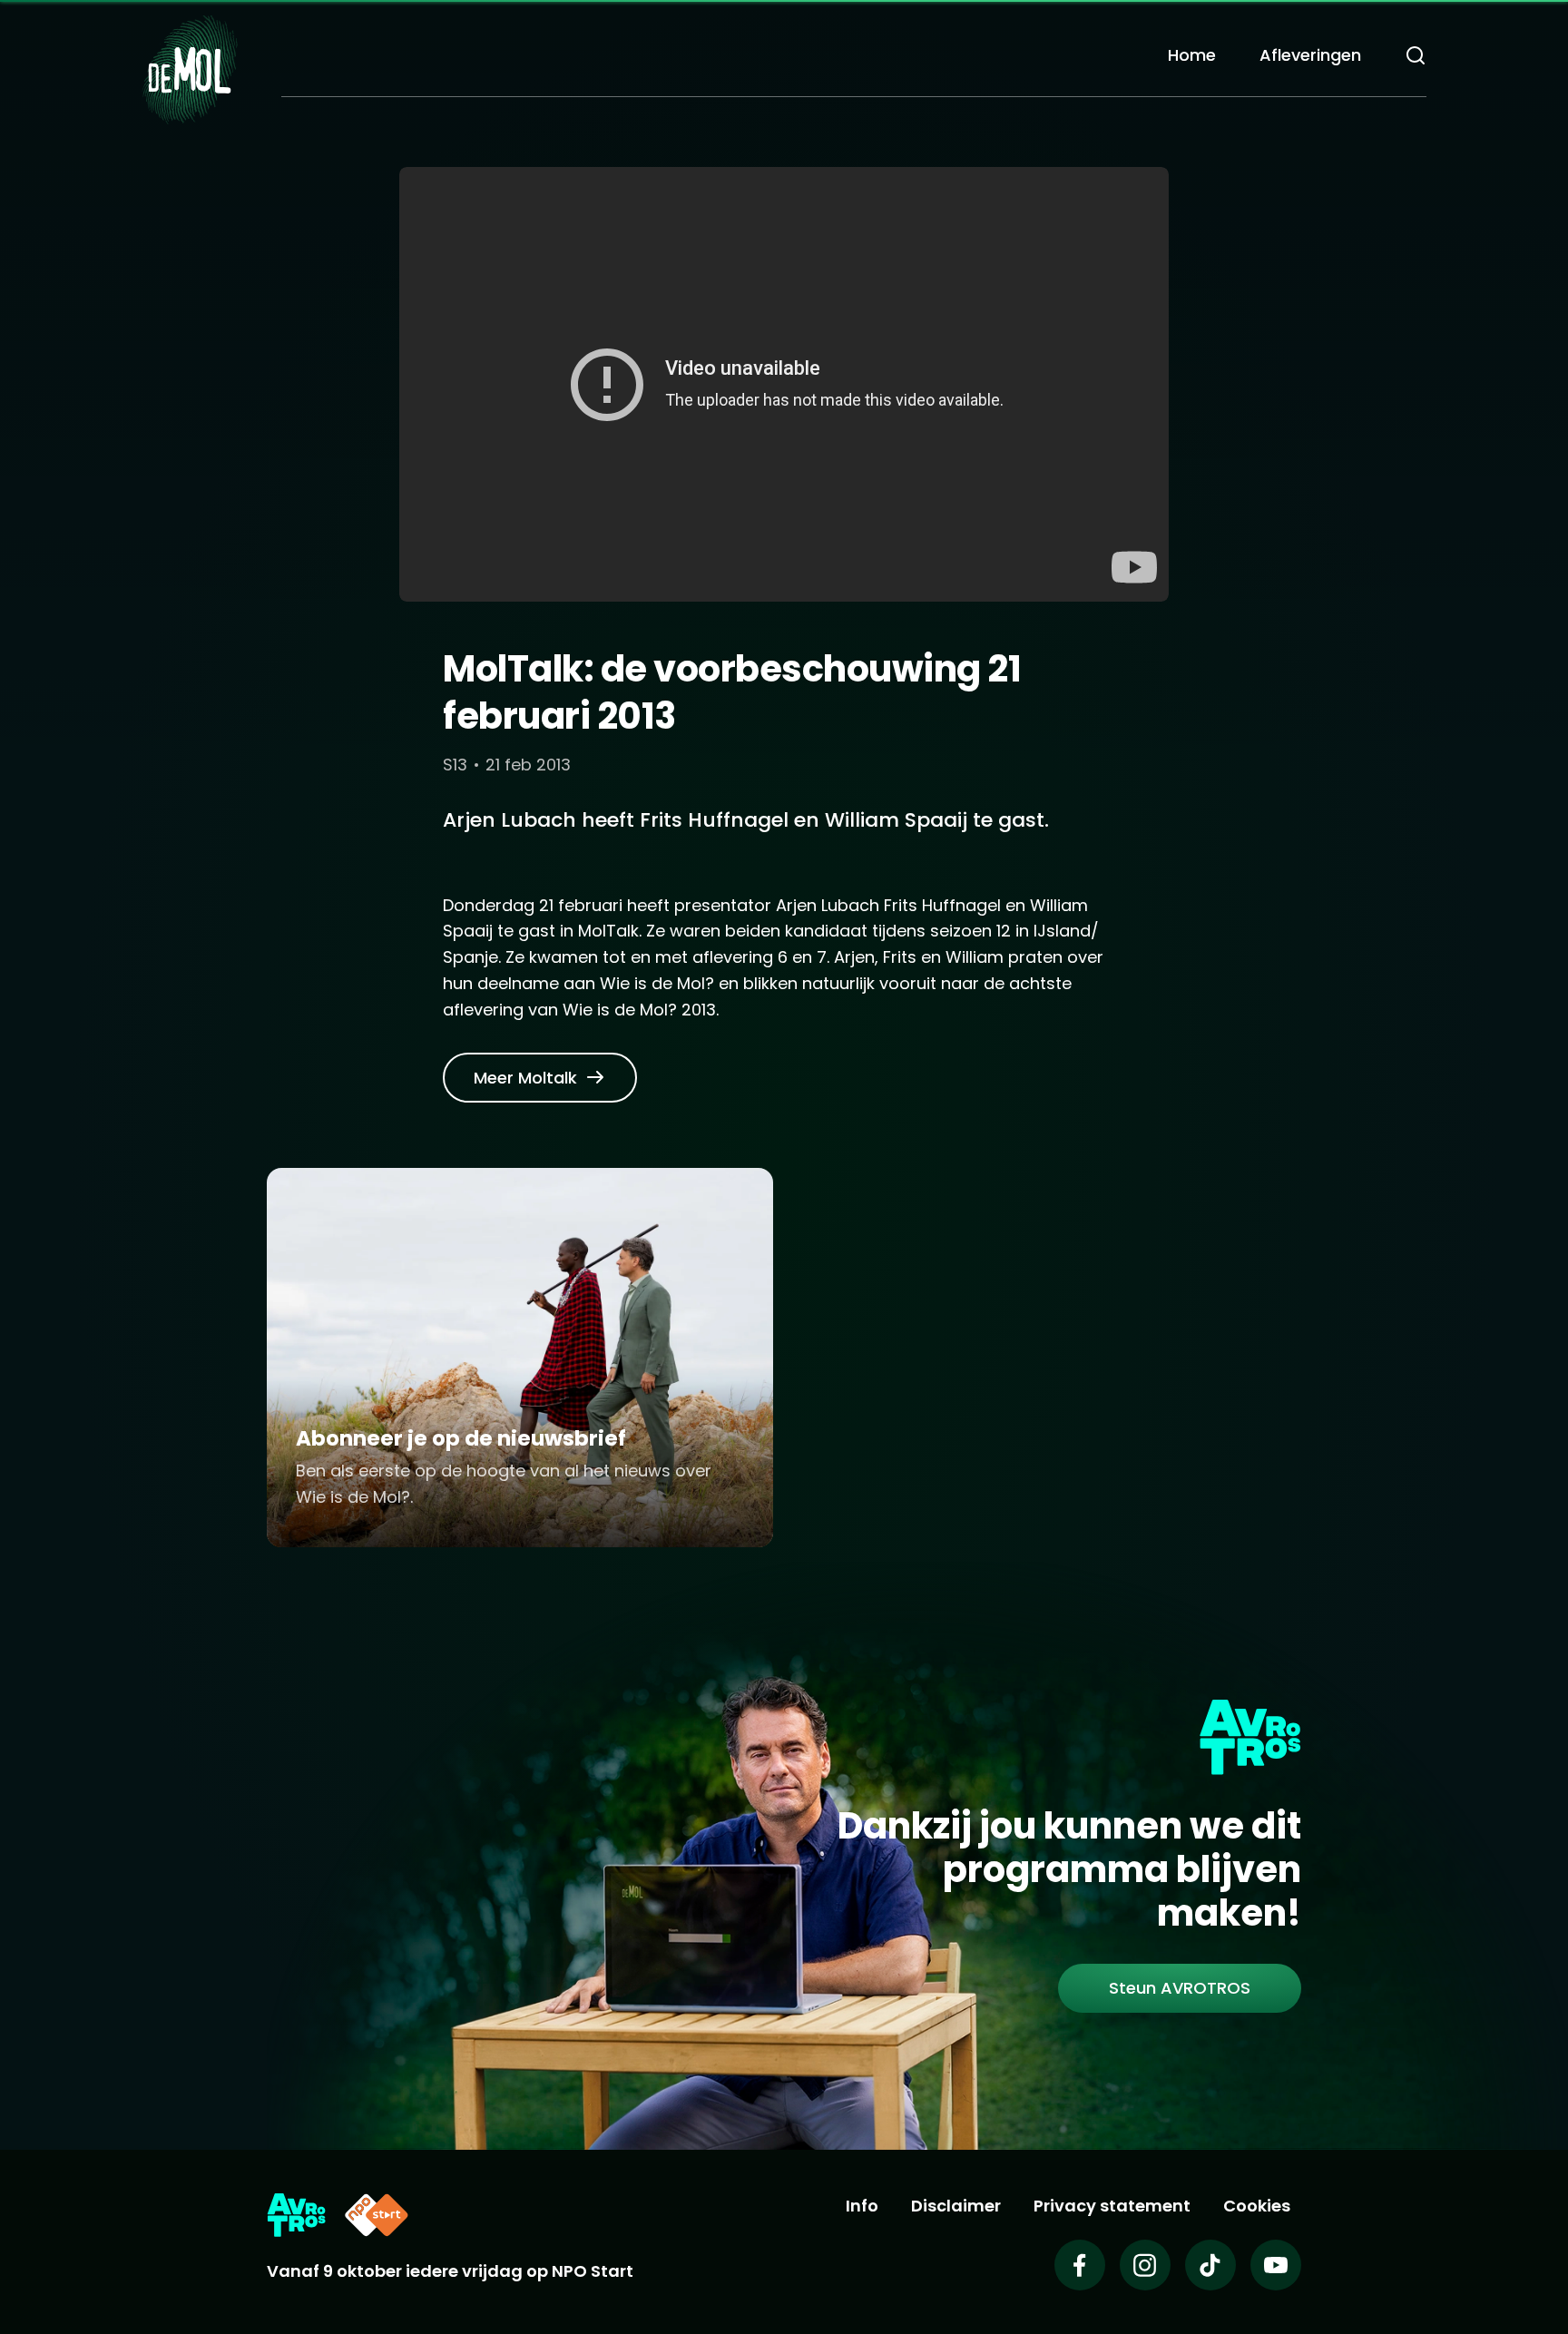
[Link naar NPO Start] (377, 2215)
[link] (540, 1078)
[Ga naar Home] (190, 69)
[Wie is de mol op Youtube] (1276, 2265)
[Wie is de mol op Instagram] (1145, 2265)
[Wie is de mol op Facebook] (1080, 2265)
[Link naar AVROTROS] (296, 2215)
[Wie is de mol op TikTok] (1210, 2265)
